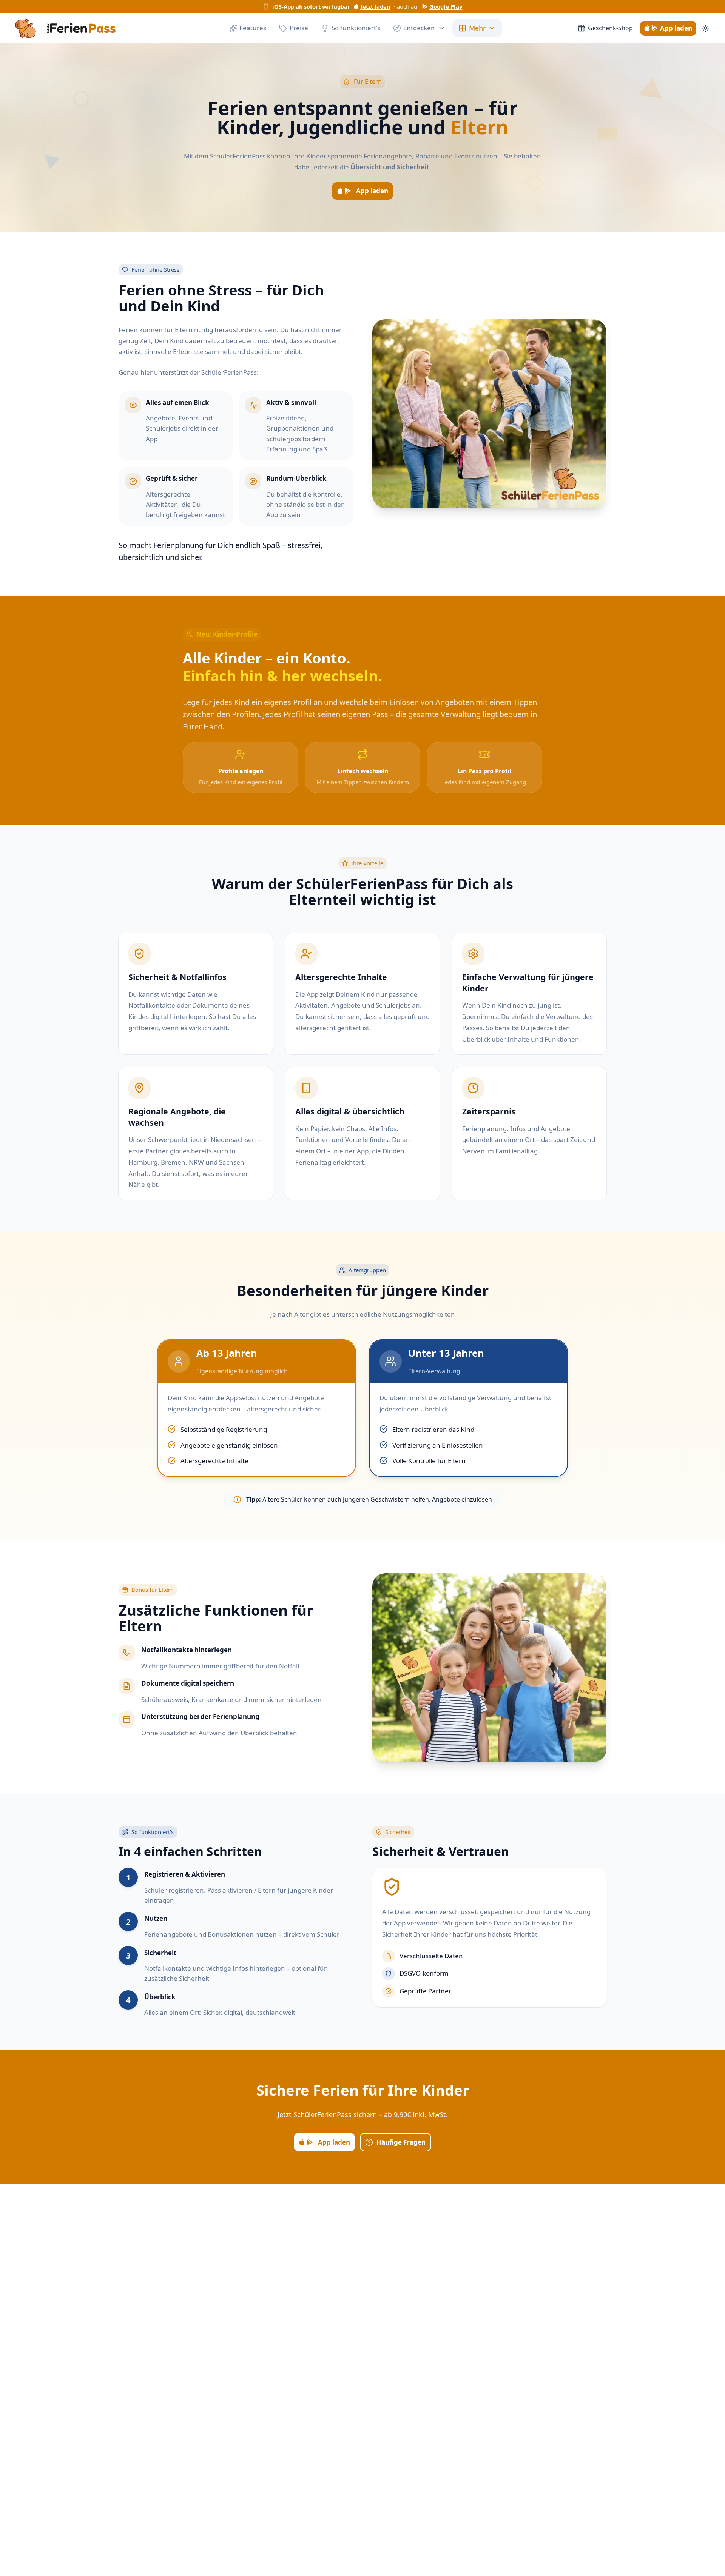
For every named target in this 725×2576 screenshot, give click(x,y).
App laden (676, 28)
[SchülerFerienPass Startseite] (66, 28)
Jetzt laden (376, 6)
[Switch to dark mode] (706, 28)
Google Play (446, 6)
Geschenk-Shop (610, 28)
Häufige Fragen (401, 2142)
